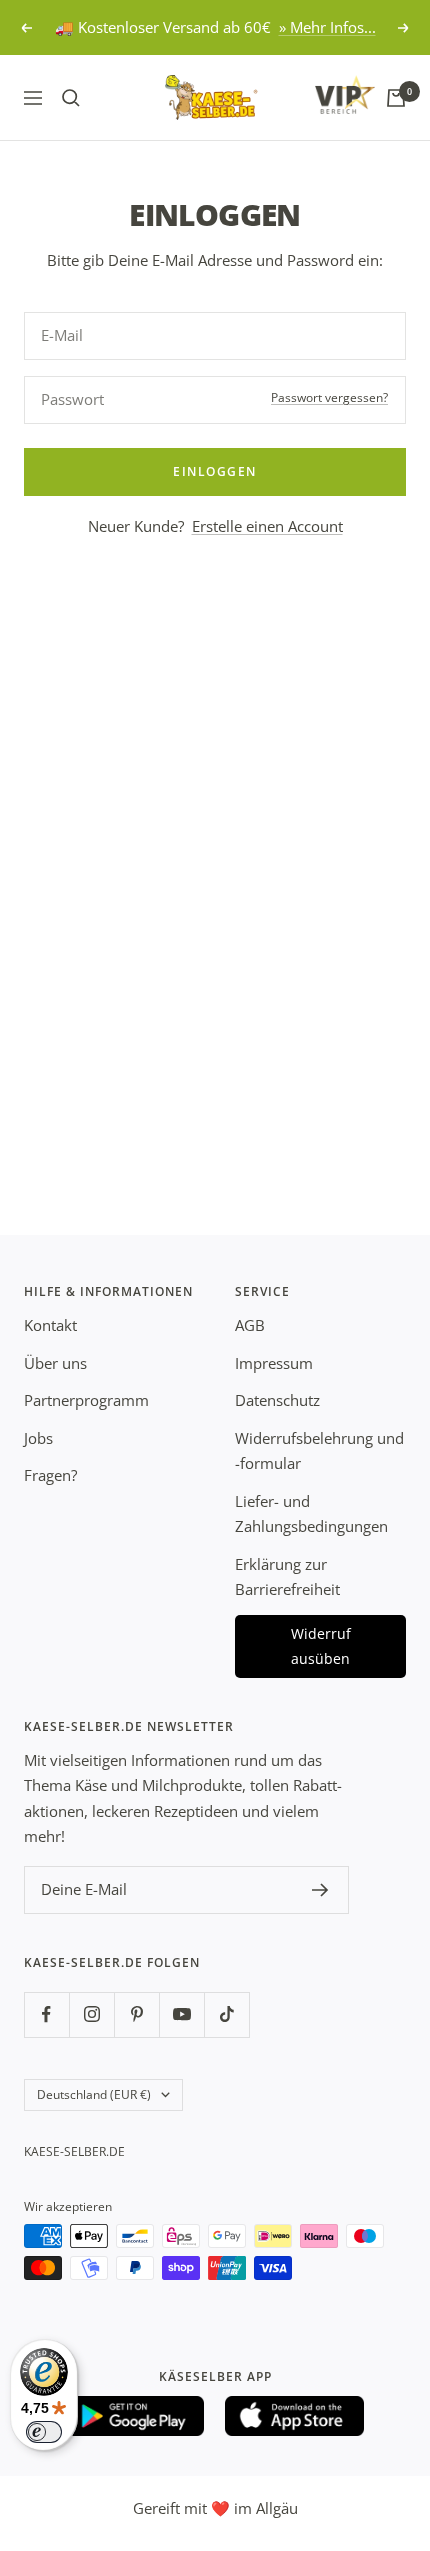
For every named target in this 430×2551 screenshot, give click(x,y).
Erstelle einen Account (267, 526)
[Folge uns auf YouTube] (181, 2014)
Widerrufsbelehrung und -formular (319, 1451)
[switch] (44, 2432)
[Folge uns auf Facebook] (46, 2014)
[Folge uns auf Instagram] (91, 2014)
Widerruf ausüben (321, 1646)
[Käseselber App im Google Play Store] (135, 2416)
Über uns (55, 1363)
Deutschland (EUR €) (94, 2094)
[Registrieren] (320, 1890)
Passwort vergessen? (329, 397)
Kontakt (50, 1325)
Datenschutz (277, 1400)
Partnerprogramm (86, 1400)
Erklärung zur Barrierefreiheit (287, 1577)
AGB (250, 1325)
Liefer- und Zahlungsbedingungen (311, 1514)
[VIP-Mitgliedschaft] (326, 94)
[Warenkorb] (396, 98)
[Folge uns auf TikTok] (226, 2014)
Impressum (274, 1363)
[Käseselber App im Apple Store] (295, 2416)
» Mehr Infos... (327, 27)
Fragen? (50, 1475)
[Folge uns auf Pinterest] (136, 2014)
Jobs (38, 1438)
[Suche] (71, 98)
